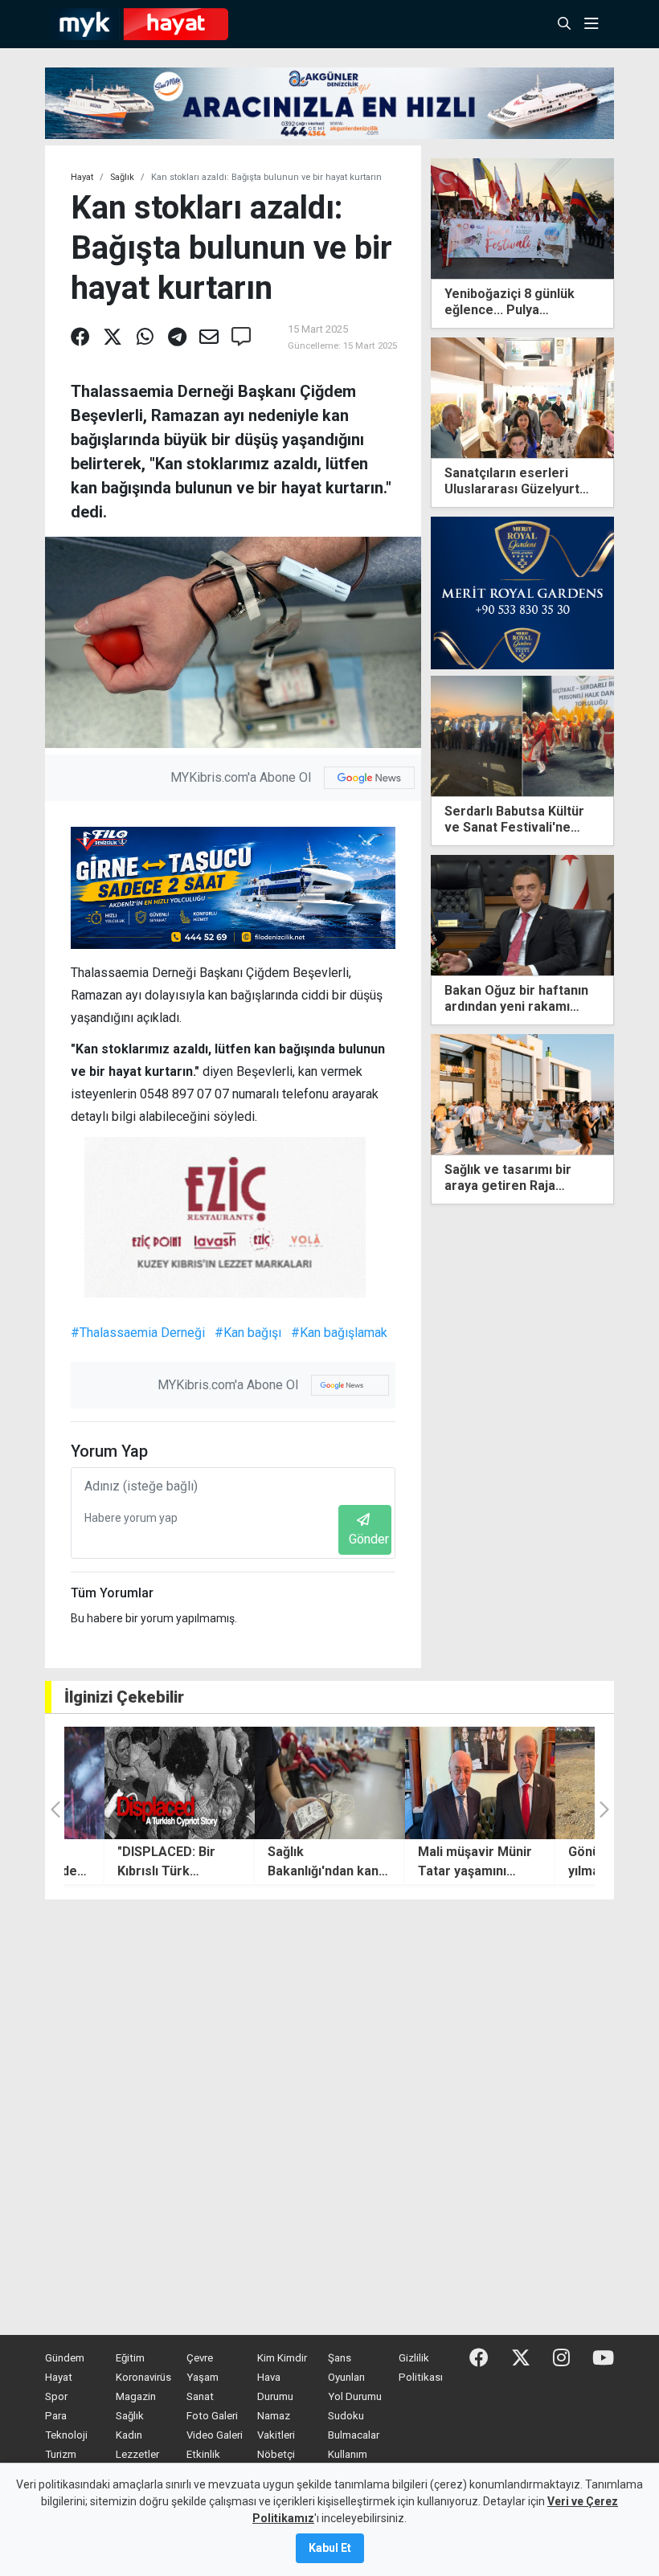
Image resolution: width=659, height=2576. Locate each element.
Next (608, 1124)
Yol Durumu (355, 2396)
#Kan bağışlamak (339, 1333)
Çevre (200, 2358)
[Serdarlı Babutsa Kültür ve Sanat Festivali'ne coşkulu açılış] (522, 735)
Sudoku (346, 2416)
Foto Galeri (212, 2416)
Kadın (129, 2435)
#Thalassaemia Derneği (138, 1333)
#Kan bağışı (248, 1333)
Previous (437, 1124)
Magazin (136, 2396)
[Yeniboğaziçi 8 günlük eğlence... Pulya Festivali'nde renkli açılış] (522, 217)
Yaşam (203, 2377)
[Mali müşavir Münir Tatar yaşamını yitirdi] (480, 1783)
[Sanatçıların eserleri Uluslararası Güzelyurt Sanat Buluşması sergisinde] (522, 397)
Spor (56, 2396)
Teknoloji (66, 2435)
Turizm (61, 2454)
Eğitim (130, 2358)
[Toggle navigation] (596, 24)
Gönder (369, 1539)
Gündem (65, 2358)
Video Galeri (215, 2435)
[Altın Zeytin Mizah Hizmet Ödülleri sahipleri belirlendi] (522, 1094)
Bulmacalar (354, 2435)
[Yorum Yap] (241, 337)
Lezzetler (137, 2454)
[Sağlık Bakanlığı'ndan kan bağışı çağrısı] (330, 1783)
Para (56, 2416)
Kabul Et (330, 2548)
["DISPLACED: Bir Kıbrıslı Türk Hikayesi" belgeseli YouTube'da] (180, 1783)
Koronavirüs (143, 2377)
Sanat (200, 2396)
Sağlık (122, 177)
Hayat (82, 177)
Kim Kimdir (282, 2358)
